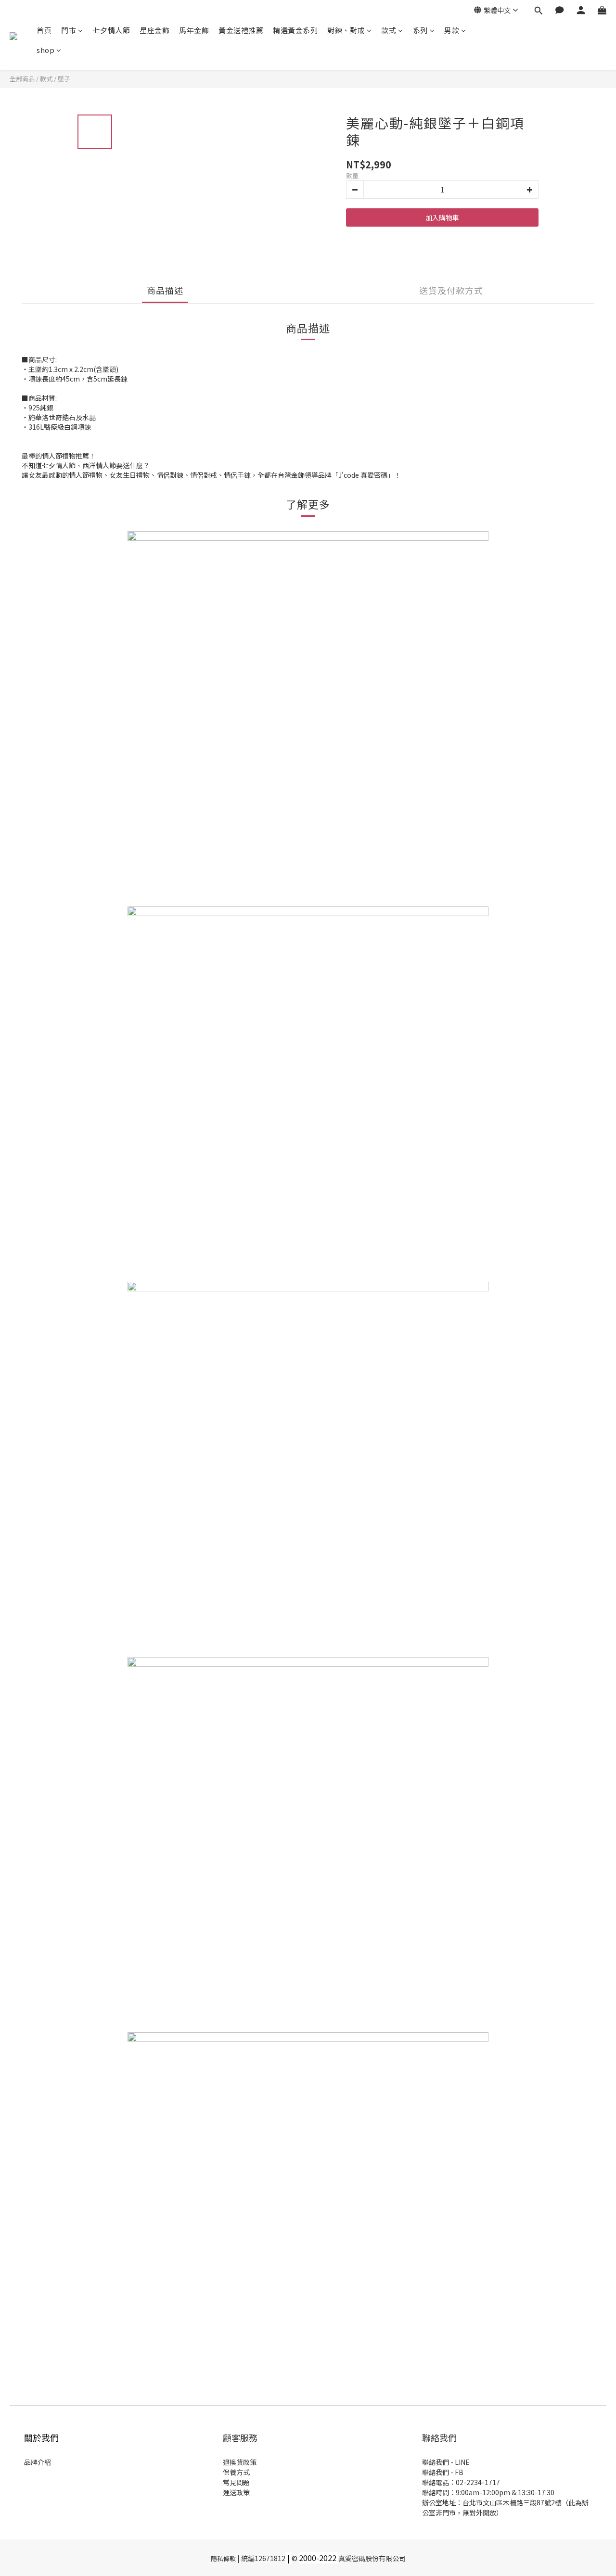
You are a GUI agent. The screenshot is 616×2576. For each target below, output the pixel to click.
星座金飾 (154, 30)
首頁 (44, 30)
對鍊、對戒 (346, 30)
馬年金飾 (194, 30)
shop (45, 50)
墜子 (64, 79)
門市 (69, 30)
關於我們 (41, 2437)
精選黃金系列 (295, 30)
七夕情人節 (112, 30)
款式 (389, 30)
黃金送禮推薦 (241, 30)
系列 (420, 30)
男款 (452, 30)
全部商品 (22, 79)
